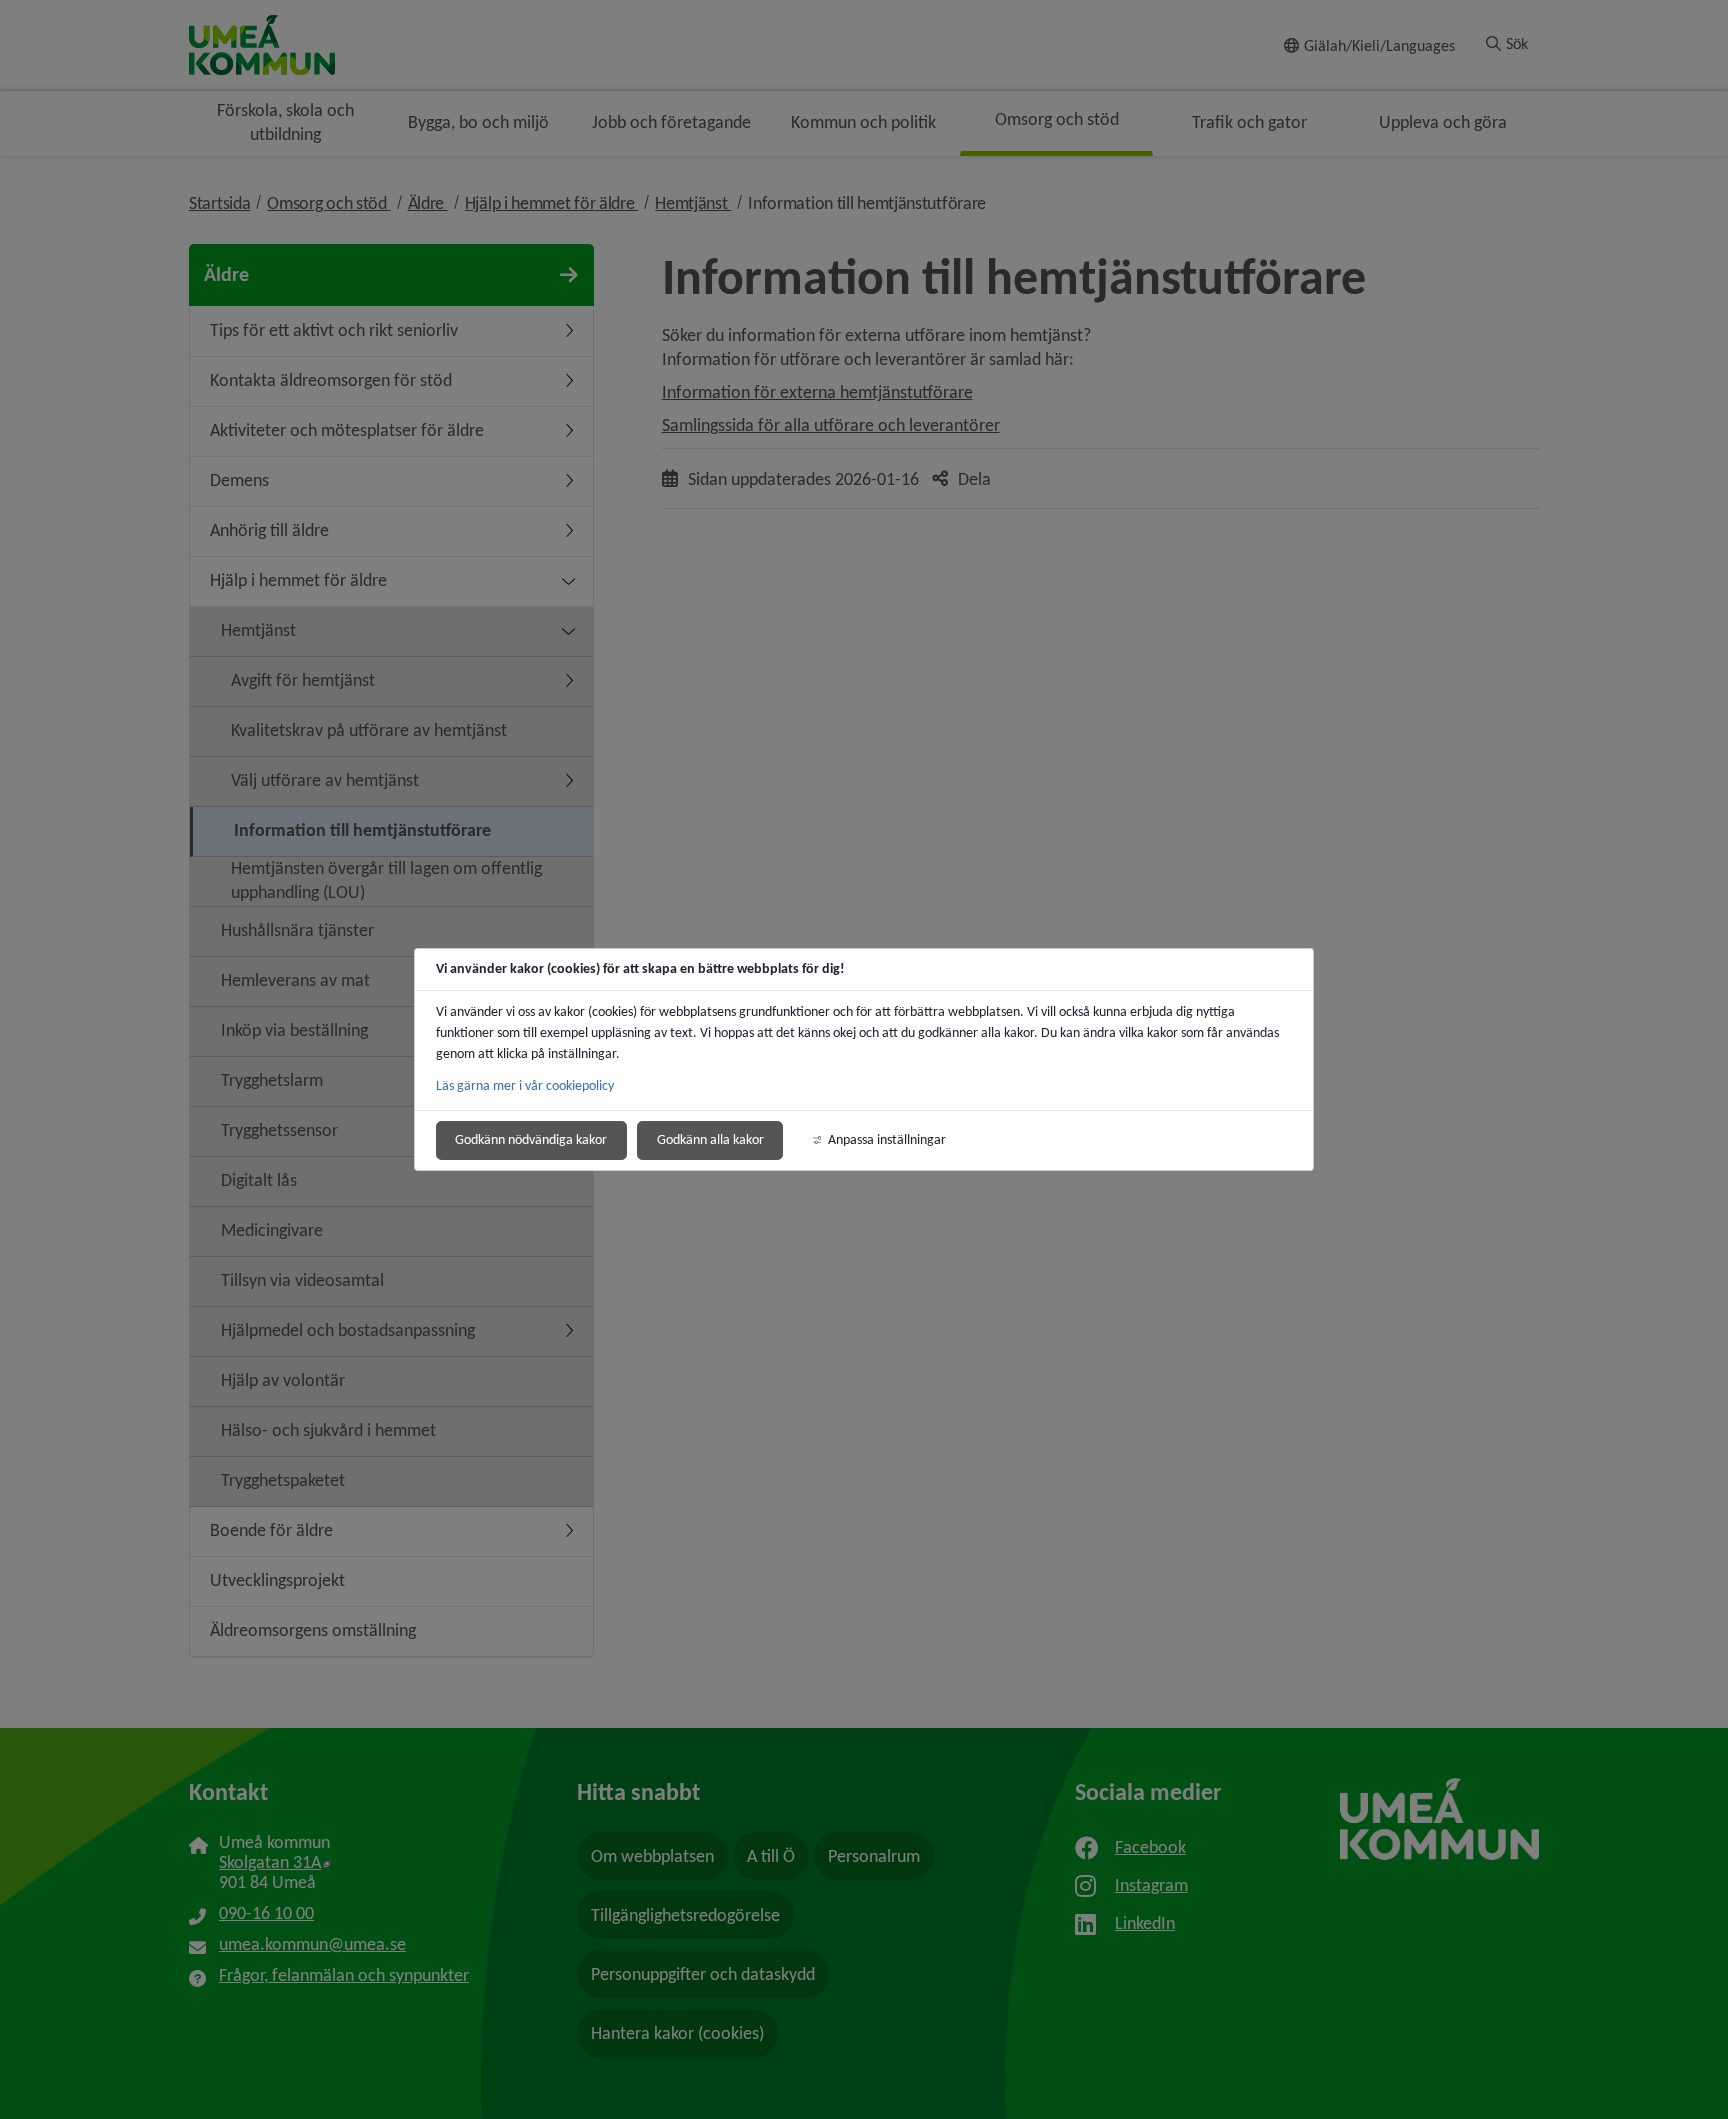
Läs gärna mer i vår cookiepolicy (525, 1085)
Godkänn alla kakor (710, 1139)
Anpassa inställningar (887, 1139)
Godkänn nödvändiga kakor (531, 1139)
